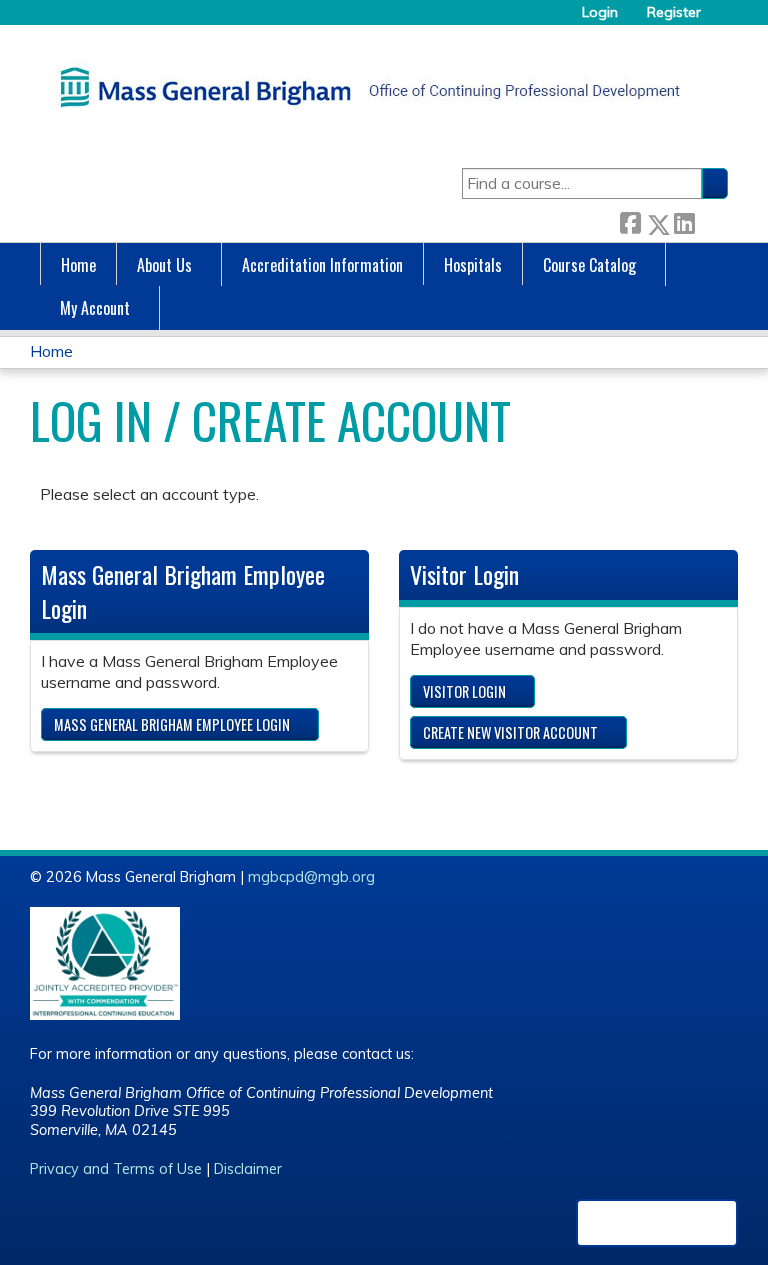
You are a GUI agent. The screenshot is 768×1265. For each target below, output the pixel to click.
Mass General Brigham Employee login (172, 724)
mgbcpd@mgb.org (311, 877)
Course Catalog (589, 265)
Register (674, 12)
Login (600, 12)
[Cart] (722, 19)
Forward (711, 220)
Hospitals (473, 265)
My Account (95, 308)
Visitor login (464, 691)
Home (78, 265)
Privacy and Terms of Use (116, 1169)
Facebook (630, 220)
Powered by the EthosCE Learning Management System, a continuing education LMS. (657, 1223)
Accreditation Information (322, 265)
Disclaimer (248, 1169)
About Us (164, 265)
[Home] (365, 87)
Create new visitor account (510, 732)
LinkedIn (684, 220)
